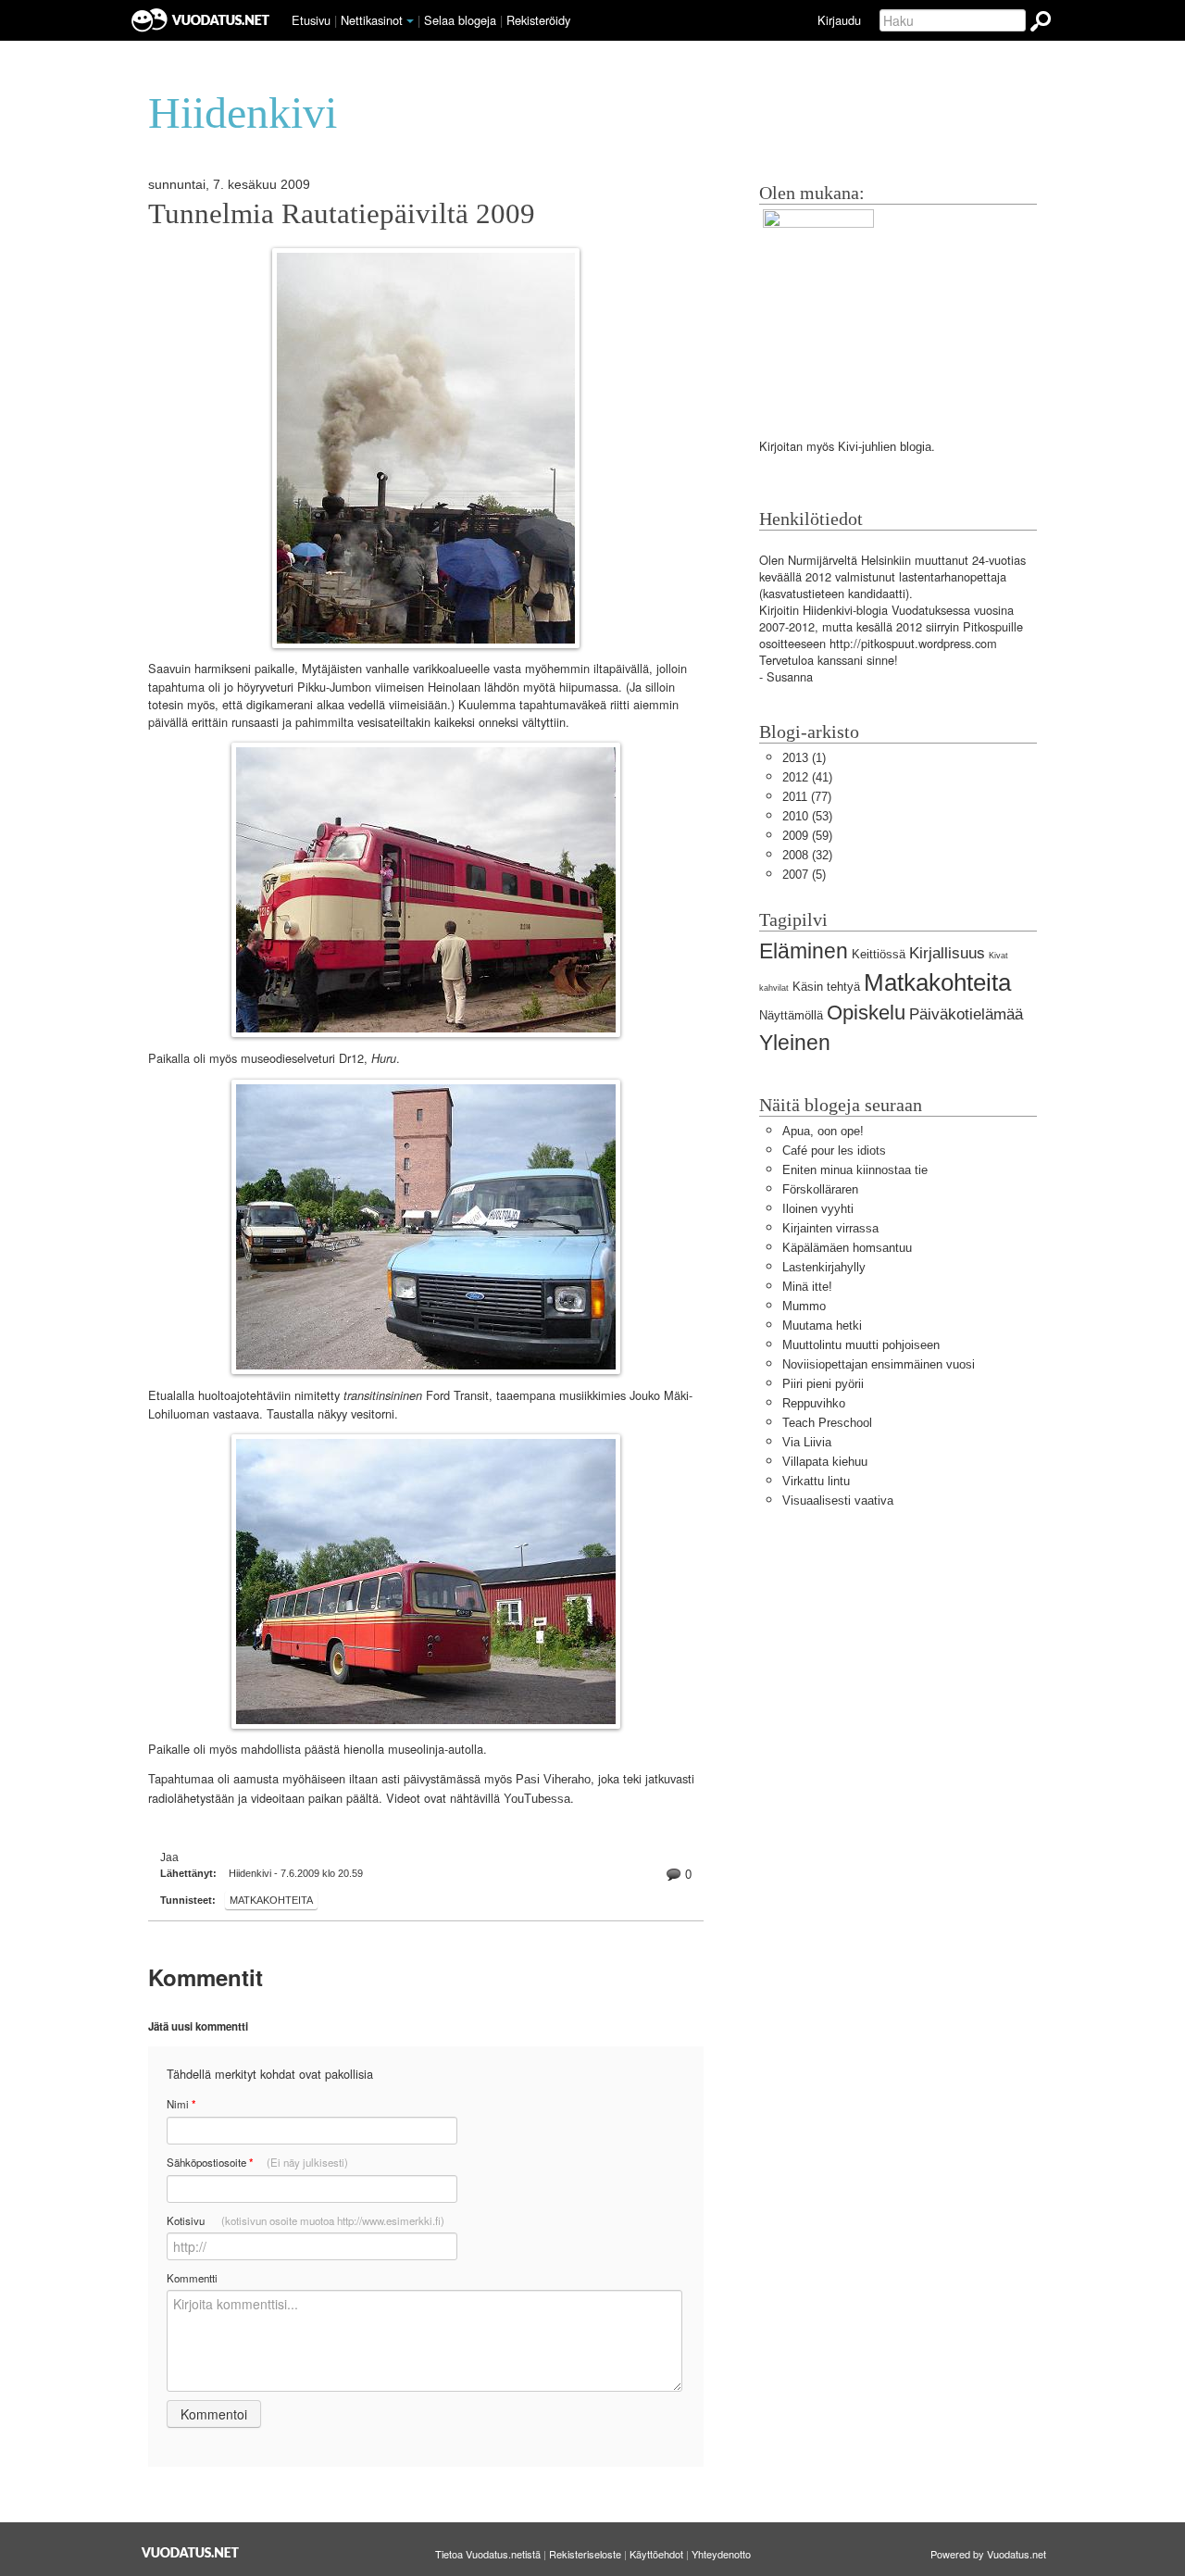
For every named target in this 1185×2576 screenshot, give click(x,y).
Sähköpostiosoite (257, 2163)
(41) (807, 777)
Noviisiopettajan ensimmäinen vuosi (879, 1364)
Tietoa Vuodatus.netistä (488, 2554)
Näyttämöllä (791, 1015)
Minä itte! (807, 1287)
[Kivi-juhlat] (818, 306)
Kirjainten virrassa (830, 1228)
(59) (807, 836)
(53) (807, 816)
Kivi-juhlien (867, 447)
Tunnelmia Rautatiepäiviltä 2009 (342, 214)
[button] (410, 21)
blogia (916, 447)
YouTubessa (537, 1799)
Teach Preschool (827, 1423)
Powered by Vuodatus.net (988, 2554)
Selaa (460, 20)
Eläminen (804, 951)
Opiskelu (866, 1013)
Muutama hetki (822, 1326)
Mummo (804, 1306)
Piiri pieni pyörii (823, 1384)
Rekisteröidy (538, 20)
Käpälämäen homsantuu (847, 1248)
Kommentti (192, 2278)
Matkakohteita (271, 1900)
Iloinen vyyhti (818, 1209)
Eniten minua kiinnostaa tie (855, 1170)
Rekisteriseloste (585, 2554)
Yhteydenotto (721, 2554)
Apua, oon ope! (823, 1131)
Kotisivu (306, 2220)
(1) (804, 758)
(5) (804, 875)
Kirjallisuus (947, 953)
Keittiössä (879, 954)
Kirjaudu (839, 20)
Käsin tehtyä (826, 987)
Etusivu (311, 20)
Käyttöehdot (656, 2554)
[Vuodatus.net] (191, 2552)
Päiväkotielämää (966, 1014)
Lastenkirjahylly (824, 1267)
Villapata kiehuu (825, 1462)
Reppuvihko (814, 1403)
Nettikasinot (372, 20)
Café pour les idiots (834, 1150)
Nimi (181, 2104)
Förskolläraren (820, 1189)
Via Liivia (807, 1442)
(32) (807, 855)
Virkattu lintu (816, 1481)
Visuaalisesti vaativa (838, 1501)
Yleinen (795, 1043)
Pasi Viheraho (553, 1779)
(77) (807, 797)
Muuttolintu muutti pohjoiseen (861, 1345)
